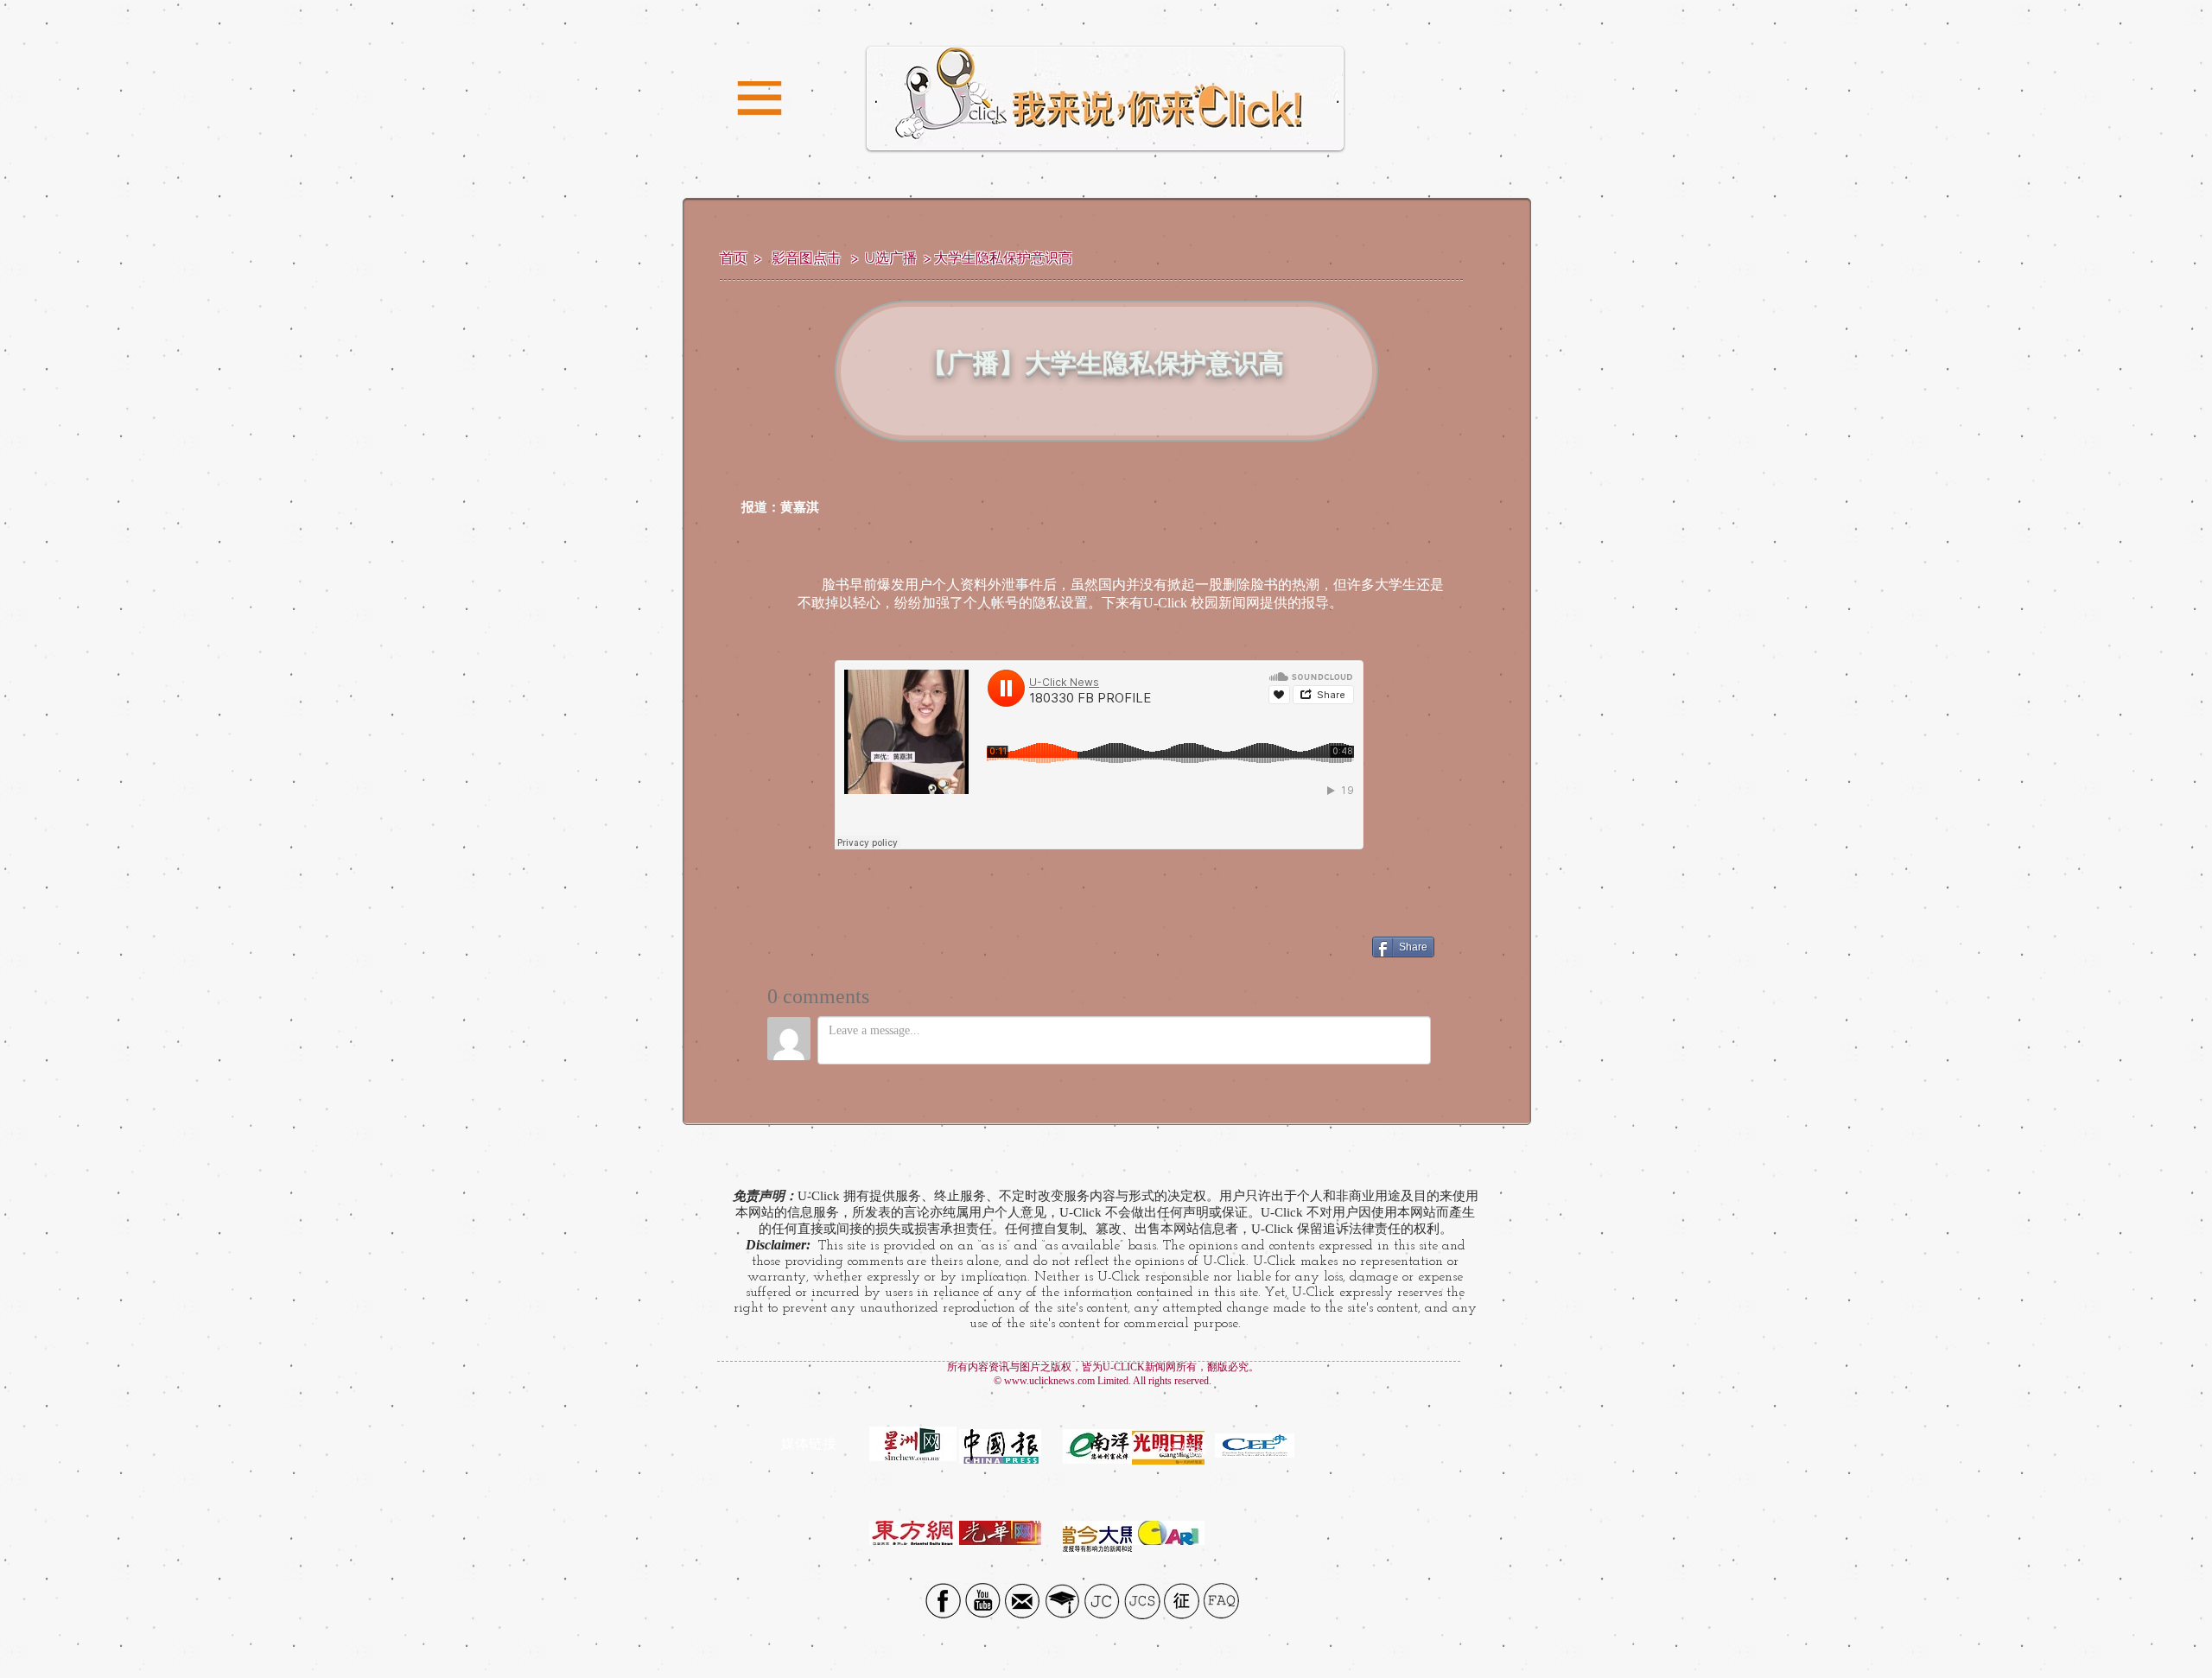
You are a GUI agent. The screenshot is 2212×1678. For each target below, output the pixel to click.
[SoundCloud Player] (1099, 755)
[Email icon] (1023, 1601)
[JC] (1102, 1601)
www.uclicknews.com (1049, 1381)
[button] (760, 99)
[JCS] (1142, 1601)
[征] (1182, 1601)
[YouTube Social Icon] (983, 1601)
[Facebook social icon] (943, 1601)
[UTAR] (1062, 1601)
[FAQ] (1221, 1601)
